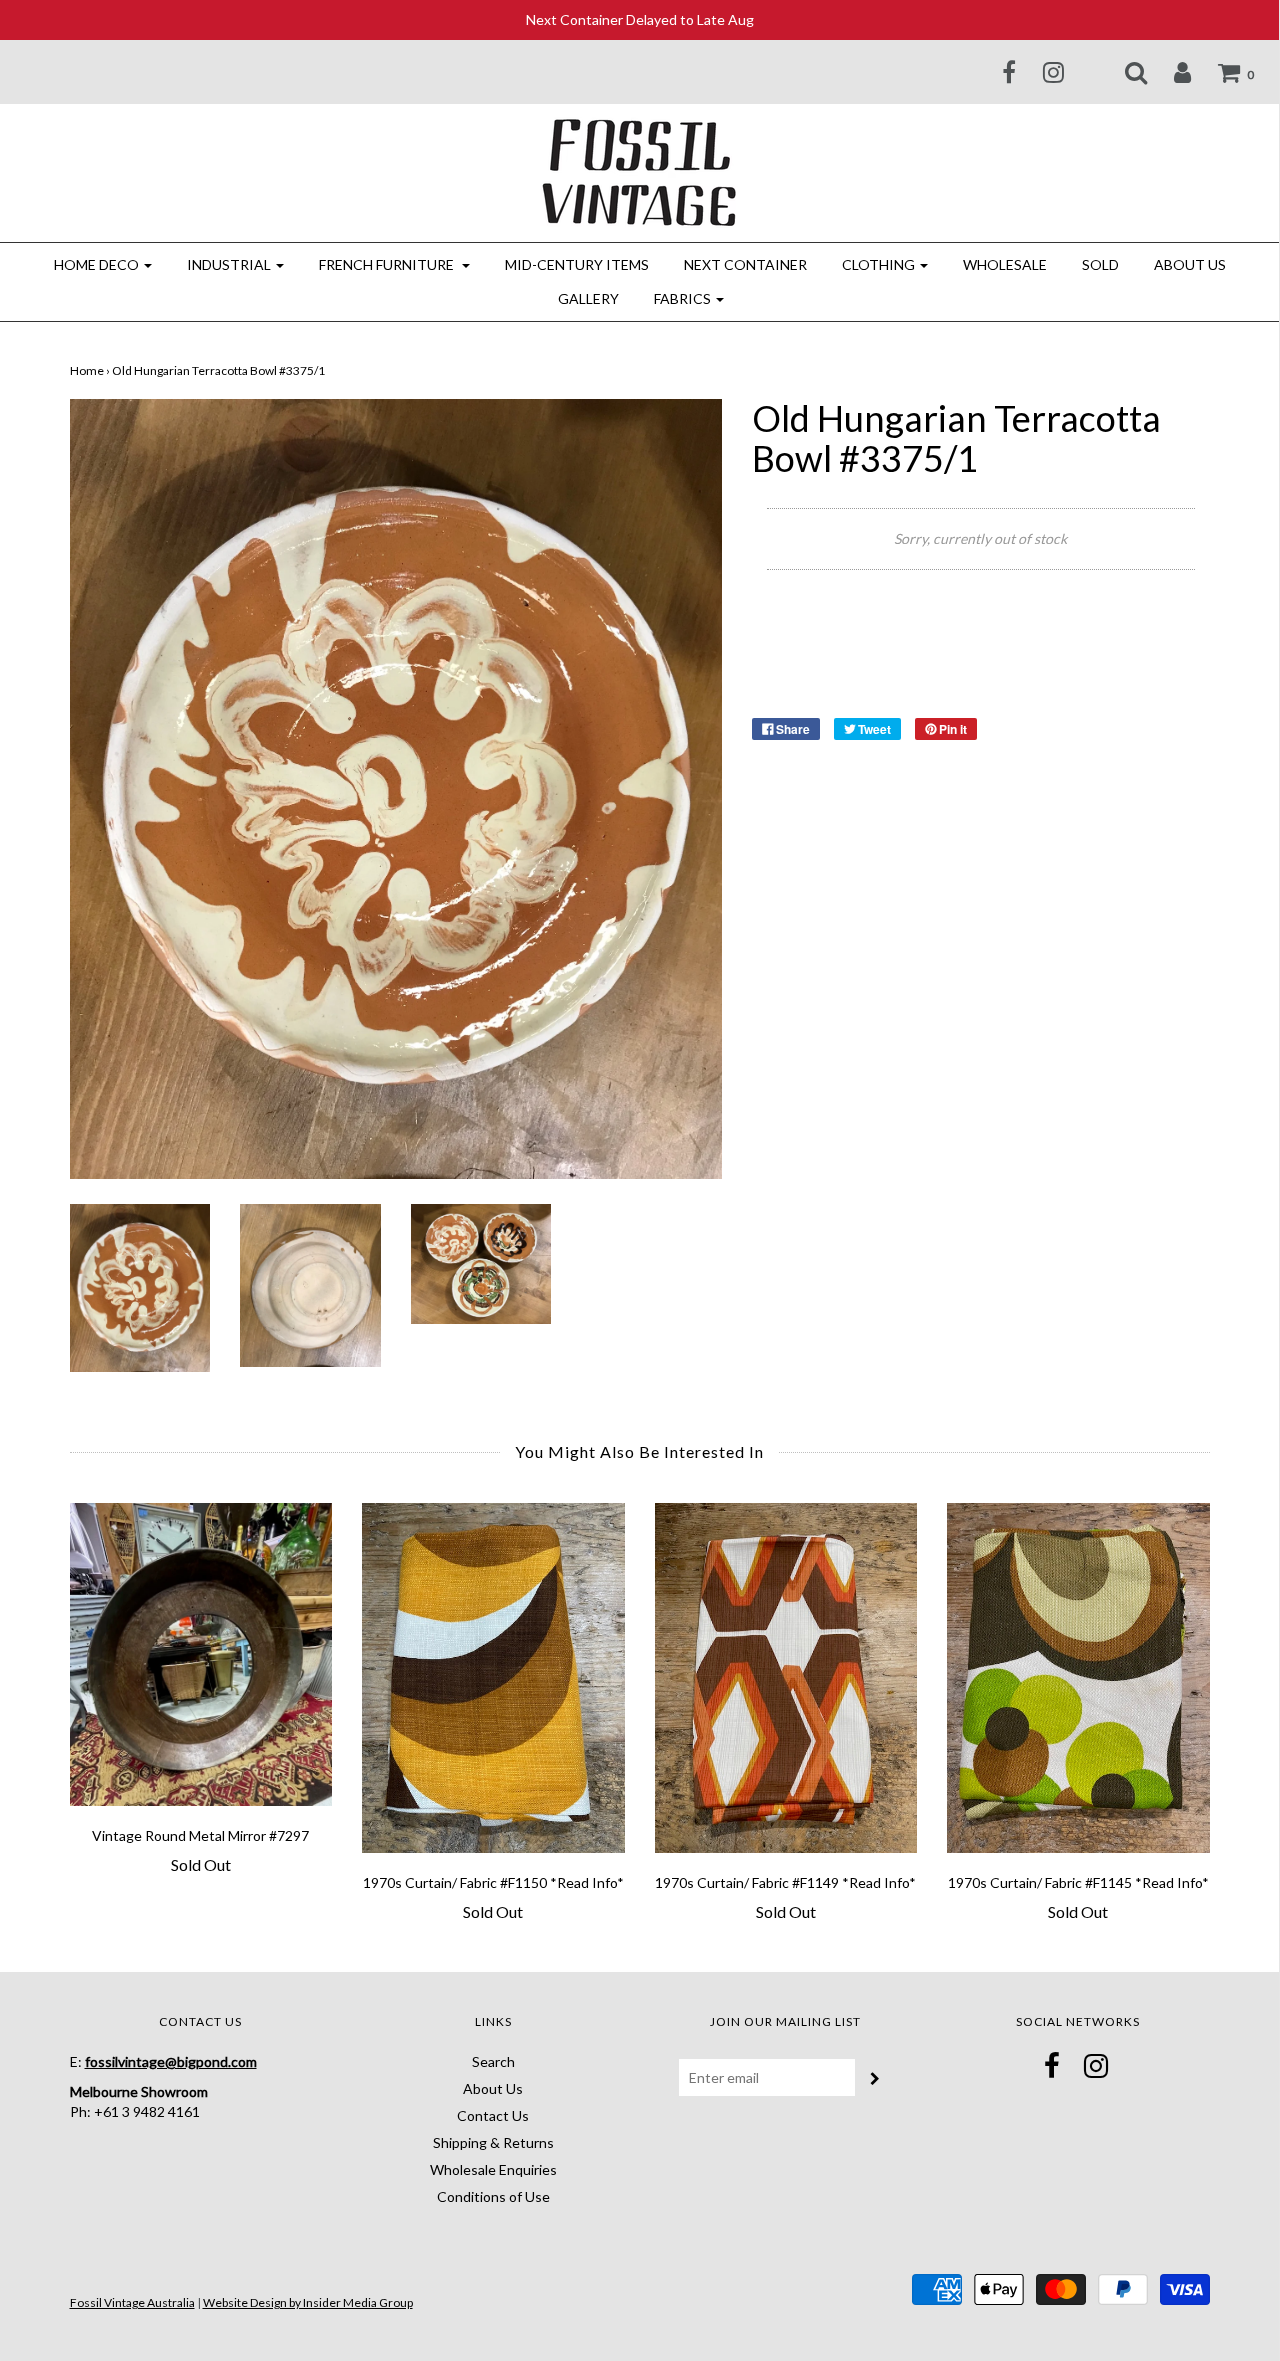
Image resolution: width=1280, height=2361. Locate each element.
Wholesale (1005, 264)
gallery (588, 298)
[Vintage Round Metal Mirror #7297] (201, 1654)
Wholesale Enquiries (493, 2169)
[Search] (1123, 72)
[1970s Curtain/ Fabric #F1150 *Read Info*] (493, 1678)
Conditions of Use (493, 2196)
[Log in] (1170, 72)
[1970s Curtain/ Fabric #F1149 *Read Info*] (786, 1678)
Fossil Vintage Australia (132, 2302)
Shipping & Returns (493, 2142)
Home (87, 370)
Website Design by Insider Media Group (308, 2302)
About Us (1190, 264)
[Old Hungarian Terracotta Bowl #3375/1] (140, 1285)
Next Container (745, 264)
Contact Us (493, 2115)
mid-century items (577, 264)
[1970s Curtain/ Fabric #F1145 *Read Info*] (1078, 1678)
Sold (1100, 264)
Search (493, 2061)
